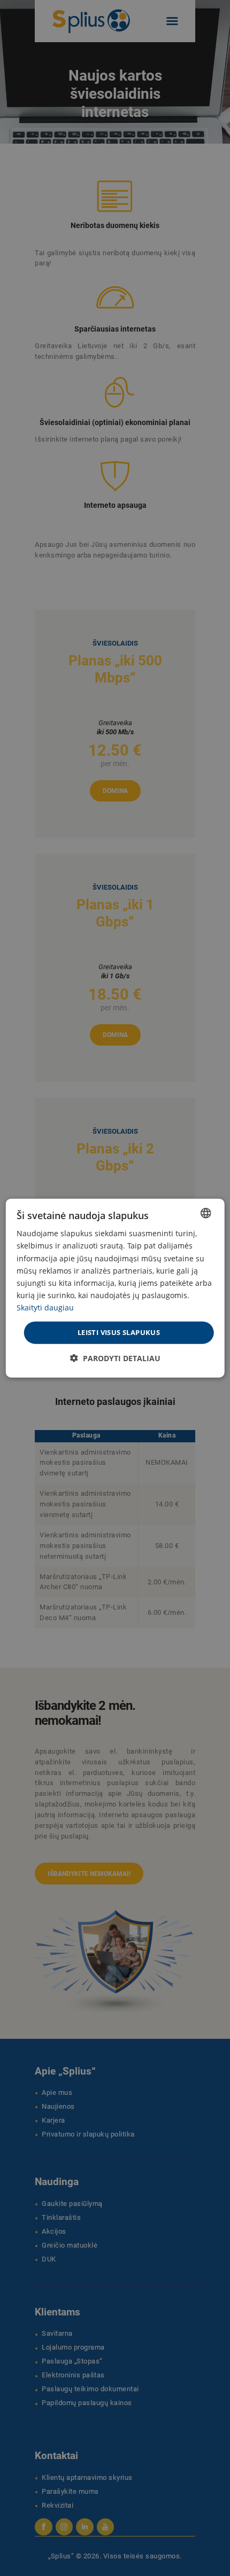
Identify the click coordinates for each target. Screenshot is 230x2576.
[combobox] (205, 1213)
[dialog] (115, 1288)
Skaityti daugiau (45, 1307)
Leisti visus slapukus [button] (119, 1332)
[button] (115, 1358)
